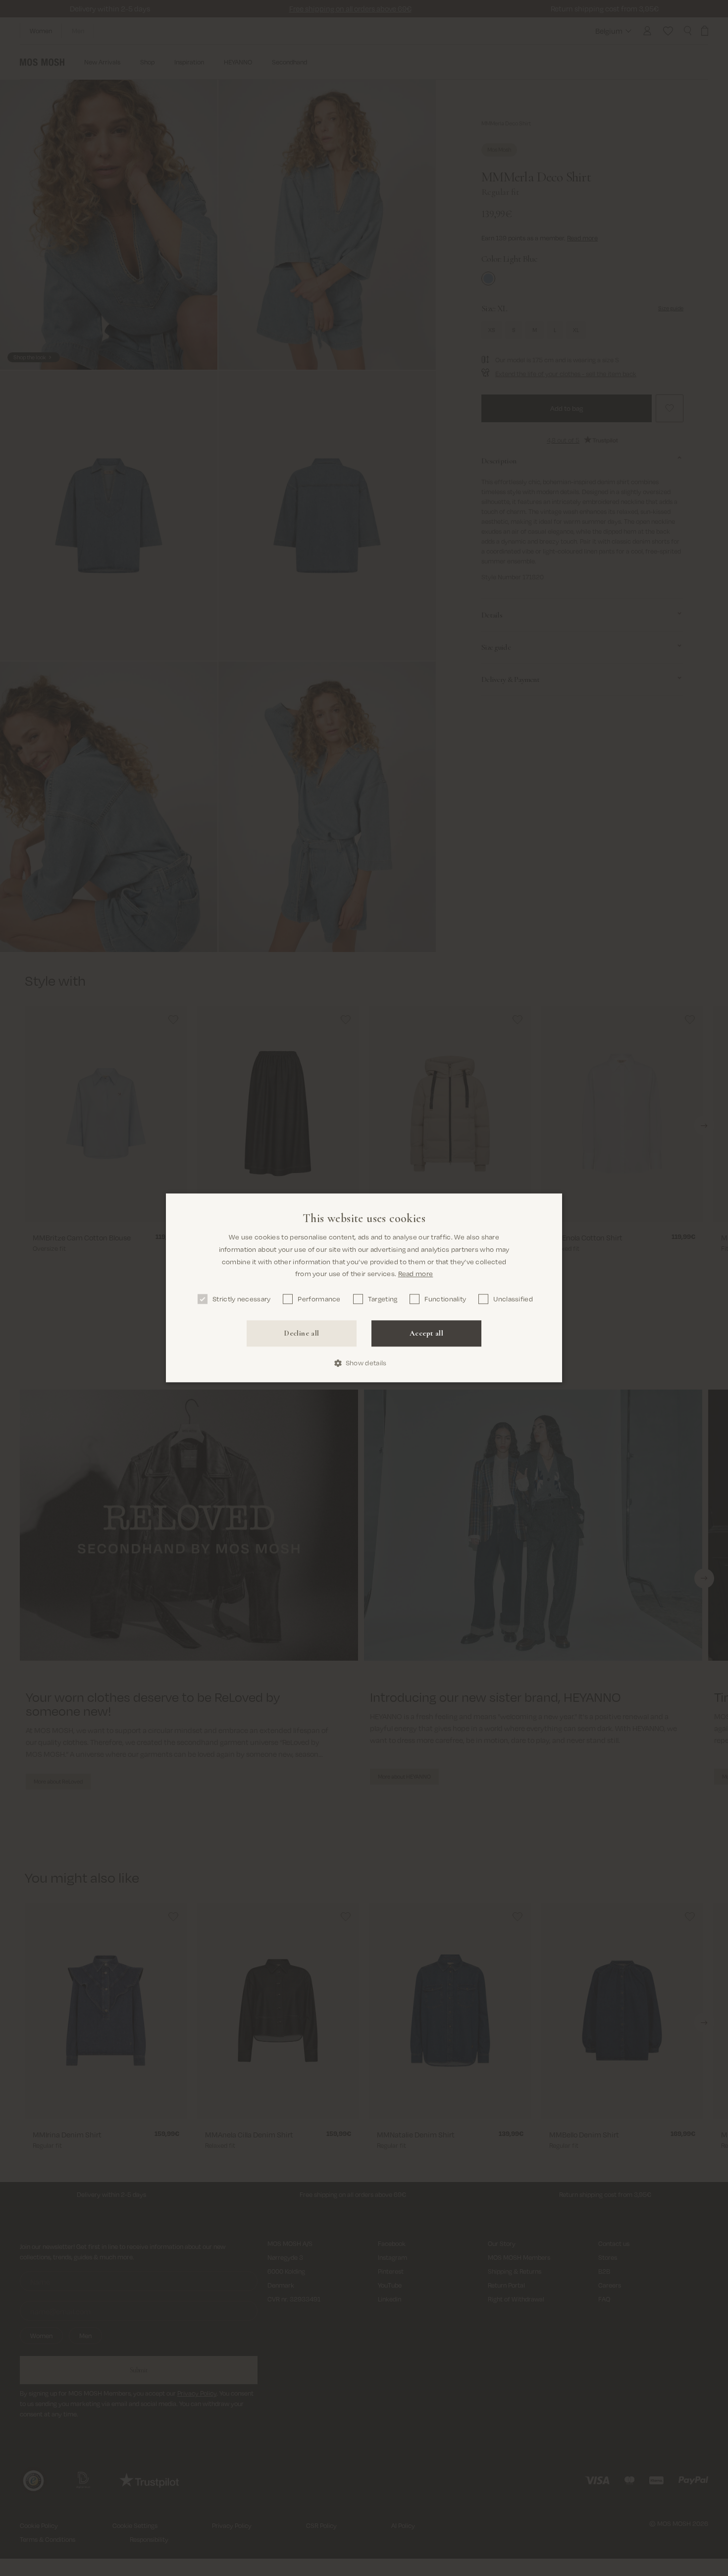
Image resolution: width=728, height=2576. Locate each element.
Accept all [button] (426, 1333)
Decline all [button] (301, 1333)
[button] (364, 1363)
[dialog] (364, 1288)
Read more (416, 1274)
